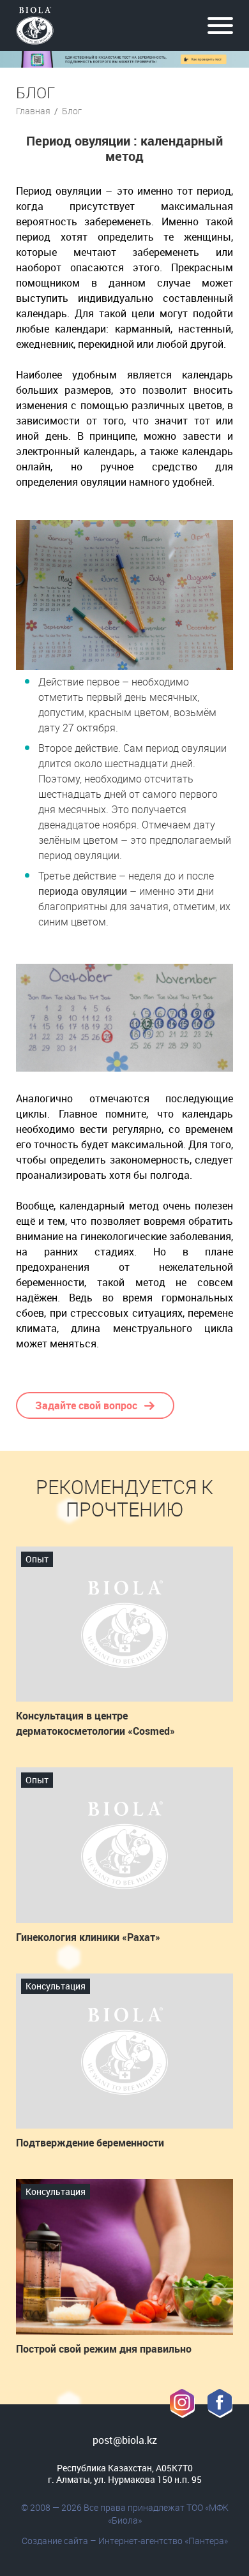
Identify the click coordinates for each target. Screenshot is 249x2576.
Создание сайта (55, 2541)
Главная (33, 111)
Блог (72, 111)
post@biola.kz (125, 2440)
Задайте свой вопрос (86, 1405)
